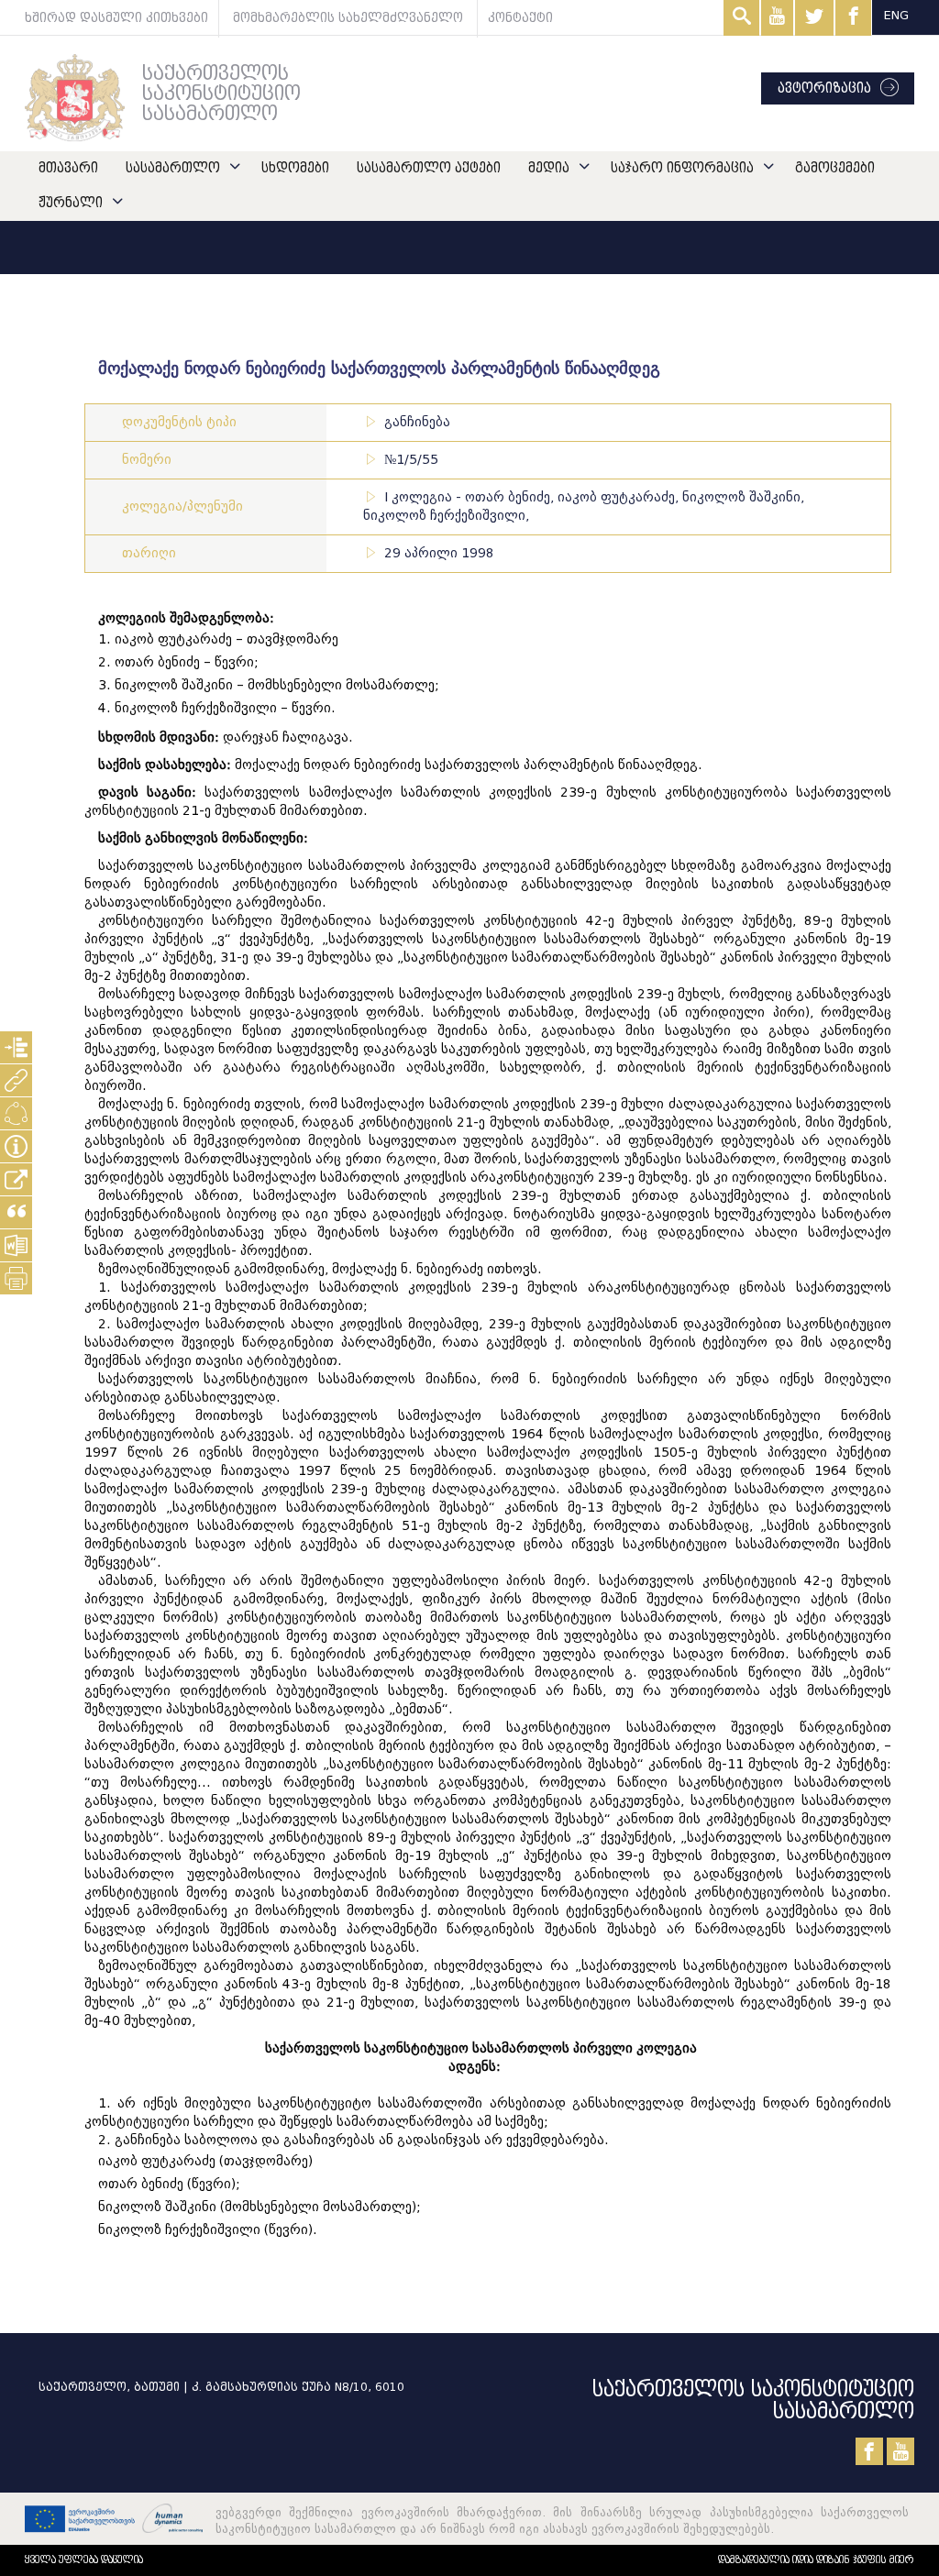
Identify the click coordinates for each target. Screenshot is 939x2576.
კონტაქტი (520, 18)
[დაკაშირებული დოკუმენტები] (16, 1080)
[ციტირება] (16, 1212)
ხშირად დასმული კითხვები (116, 18)
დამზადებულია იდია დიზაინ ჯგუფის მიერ (816, 2560)
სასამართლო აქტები (429, 168)
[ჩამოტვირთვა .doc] (16, 1245)
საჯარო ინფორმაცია (682, 168)
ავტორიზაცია (824, 88)
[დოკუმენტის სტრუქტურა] (16, 1047)
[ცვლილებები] (16, 1113)
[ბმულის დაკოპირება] (16, 1179)
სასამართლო (173, 168)
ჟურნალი (71, 203)
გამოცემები (835, 168)
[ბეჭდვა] (16, 1278)
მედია (549, 168)
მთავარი (68, 168)
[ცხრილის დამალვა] (16, 1146)
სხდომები (295, 168)
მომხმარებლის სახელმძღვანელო (348, 18)
